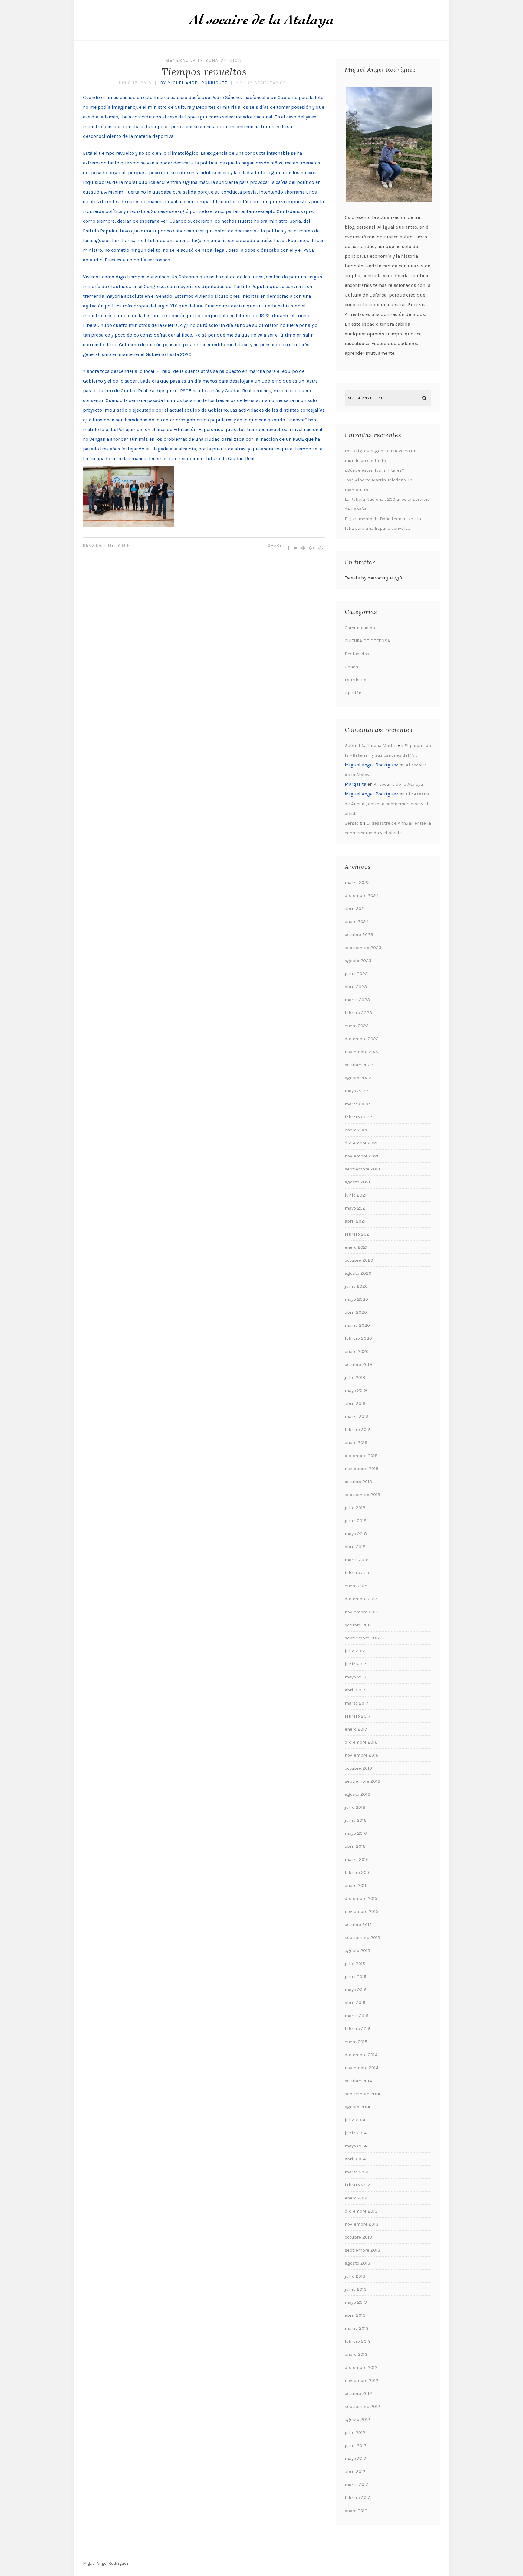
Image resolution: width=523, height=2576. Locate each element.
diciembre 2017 (361, 1599)
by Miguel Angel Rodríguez (194, 83)
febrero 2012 (358, 2498)
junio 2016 (356, 1820)
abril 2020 (356, 1312)
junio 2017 (355, 1664)
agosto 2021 (357, 1182)
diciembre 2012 (361, 2367)
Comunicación (360, 628)
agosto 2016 (357, 1794)
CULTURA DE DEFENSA (367, 641)
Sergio (352, 823)
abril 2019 (355, 1403)
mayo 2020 (356, 1299)
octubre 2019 (358, 1364)
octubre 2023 (359, 934)
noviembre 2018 (362, 1469)
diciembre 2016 (361, 1742)
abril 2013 (355, 2315)
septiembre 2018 (362, 1495)
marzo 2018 (357, 1560)
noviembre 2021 (362, 1156)
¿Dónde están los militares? (375, 470)
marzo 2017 (357, 1703)
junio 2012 (356, 2445)
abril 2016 (355, 1846)
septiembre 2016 (362, 1781)
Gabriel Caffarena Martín (371, 745)
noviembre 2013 (362, 2224)
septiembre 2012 (362, 2406)
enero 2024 (357, 921)
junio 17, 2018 (135, 83)
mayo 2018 (356, 1534)
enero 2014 (356, 2198)
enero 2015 (356, 2042)
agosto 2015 (357, 1950)
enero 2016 (356, 1885)
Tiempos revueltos (204, 72)
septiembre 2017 (362, 1638)
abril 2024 (356, 908)
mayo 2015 (356, 1990)
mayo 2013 (356, 2302)
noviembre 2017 (361, 1612)
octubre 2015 (358, 1924)
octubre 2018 (358, 1482)
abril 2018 (355, 1547)
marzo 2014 (357, 2172)
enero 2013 (356, 2354)
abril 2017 (355, 1690)
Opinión (231, 60)
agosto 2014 (357, 2107)
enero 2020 (357, 1351)
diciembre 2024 (362, 895)
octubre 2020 (359, 1260)
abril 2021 (355, 1221)
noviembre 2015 (361, 1911)
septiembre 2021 (362, 1169)
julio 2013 (355, 2276)
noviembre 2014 (362, 2068)
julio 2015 (355, 1964)
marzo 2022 (357, 1104)
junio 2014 (356, 2133)
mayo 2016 (356, 1833)
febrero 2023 (358, 1013)
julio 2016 (355, 1807)
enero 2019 (356, 1442)
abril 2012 (355, 2471)
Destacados (357, 654)
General (177, 60)
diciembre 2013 (361, 2211)
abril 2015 (355, 2003)
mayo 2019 (356, 1390)
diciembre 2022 (362, 1039)
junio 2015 (355, 1977)
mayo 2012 (356, 2458)
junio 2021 (356, 1195)
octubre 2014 (358, 2081)
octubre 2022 (359, 1065)
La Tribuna (204, 60)
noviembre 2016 (362, 1755)
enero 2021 (356, 1247)
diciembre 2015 (361, 1898)
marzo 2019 (357, 1416)
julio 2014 (355, 2120)
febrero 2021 (358, 1234)
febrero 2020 (358, 1338)
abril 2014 (355, 2159)
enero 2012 (356, 2511)
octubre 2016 (358, 1768)
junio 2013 (356, 2289)
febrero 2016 (358, 1872)
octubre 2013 (358, 2237)
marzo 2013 (357, 2328)
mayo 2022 (356, 1091)
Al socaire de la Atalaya (398, 784)
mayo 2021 (356, 1208)
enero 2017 (356, 1729)
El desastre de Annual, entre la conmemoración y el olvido (387, 804)
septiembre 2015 (362, 1937)
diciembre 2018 (361, 1456)
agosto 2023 (358, 961)
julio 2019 (355, 1377)
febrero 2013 (358, 2341)
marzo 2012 (357, 2485)
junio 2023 (356, 974)
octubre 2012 (358, 2393)
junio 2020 (356, 1286)
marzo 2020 (357, 1325)
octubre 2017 (358, 1625)
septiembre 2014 (362, 2094)
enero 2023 (357, 1026)
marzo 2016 (357, 1859)
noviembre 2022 (362, 1052)
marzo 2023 (357, 1000)
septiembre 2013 (362, 2250)
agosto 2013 (357, 2263)
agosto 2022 (358, 1078)
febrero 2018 (358, 1573)
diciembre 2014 (361, 2055)
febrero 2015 (358, 2029)
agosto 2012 (357, 2419)
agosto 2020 (358, 1273)
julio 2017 (355, 1651)
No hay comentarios (261, 83)
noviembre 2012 (362, 2380)
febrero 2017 (358, 1716)
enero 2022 (357, 1130)
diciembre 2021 (361, 1143)
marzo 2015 (357, 2016)
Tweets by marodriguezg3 (373, 578)
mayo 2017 (356, 1677)
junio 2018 (356, 1521)
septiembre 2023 (363, 948)
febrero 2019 (358, 1429)
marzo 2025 (357, 882)
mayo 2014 (356, 2146)
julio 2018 (355, 1508)
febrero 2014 (358, 2185)
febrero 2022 (358, 1117)
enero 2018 (356, 1586)
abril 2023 (356, 987)
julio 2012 (355, 2432)
